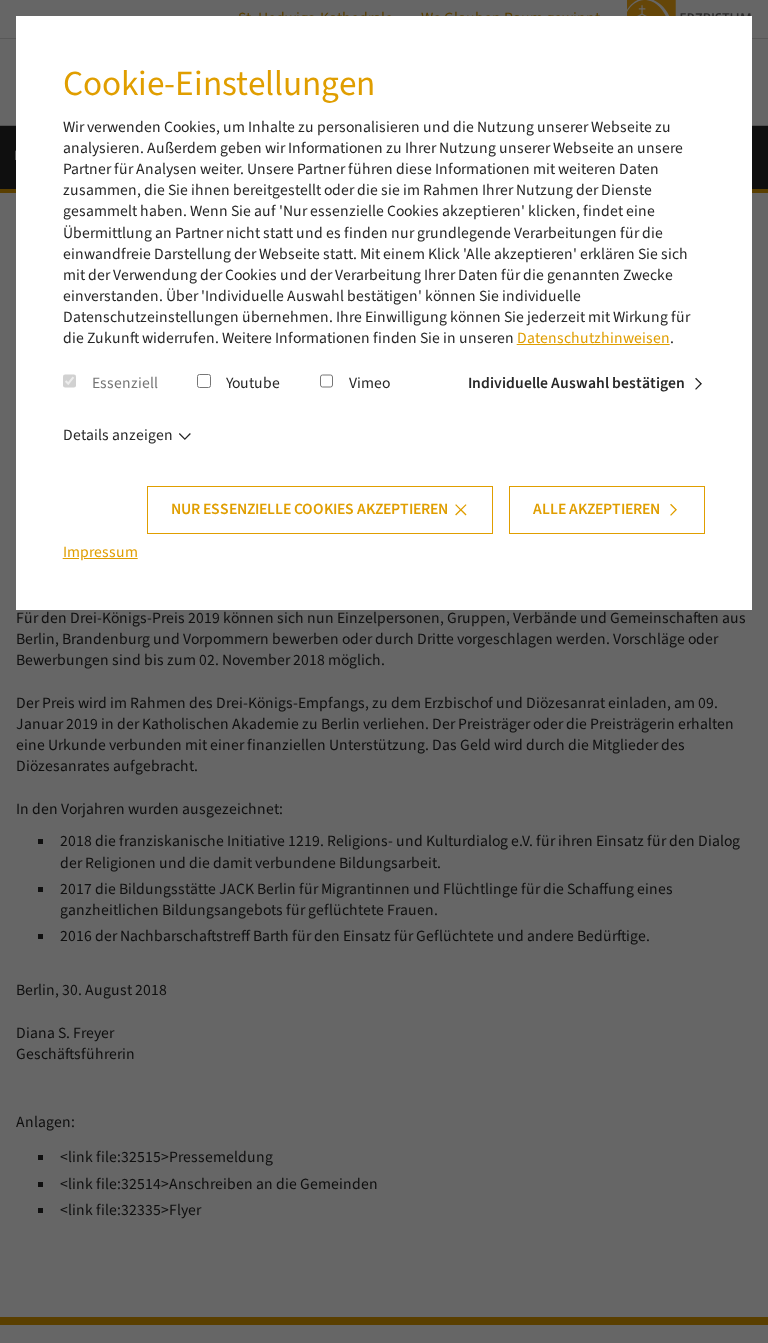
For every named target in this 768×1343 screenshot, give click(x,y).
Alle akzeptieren (596, 509)
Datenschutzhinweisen (593, 338)
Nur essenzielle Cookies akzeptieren (309, 509)
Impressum (100, 552)
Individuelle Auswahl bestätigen (576, 383)
